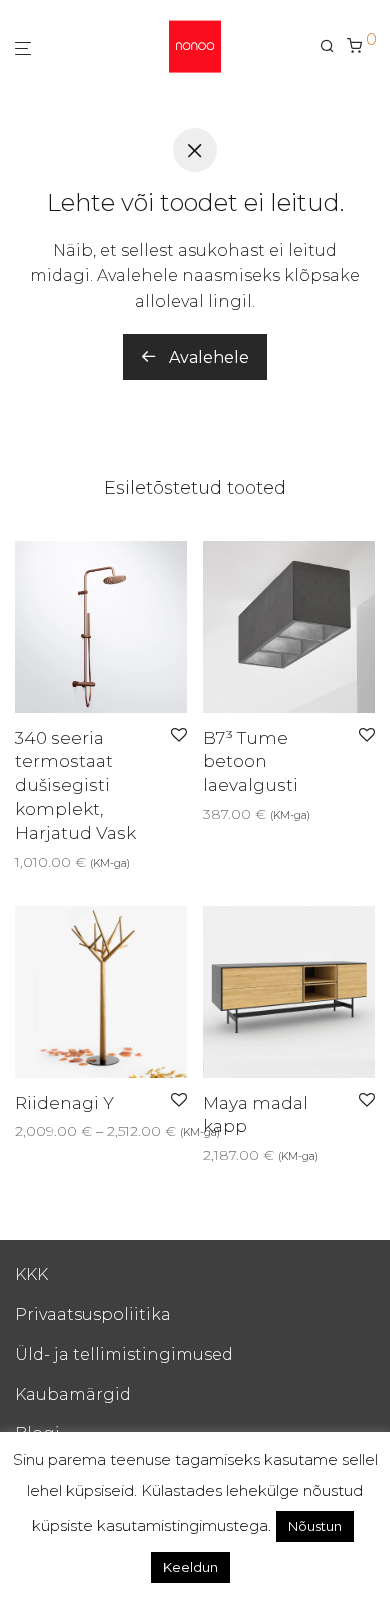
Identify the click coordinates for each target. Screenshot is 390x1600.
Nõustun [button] (315, 1526)
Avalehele (207, 357)
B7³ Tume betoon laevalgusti (250, 762)
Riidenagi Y (64, 1103)
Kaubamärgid (73, 1394)
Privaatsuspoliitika (93, 1314)
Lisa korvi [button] (41, 862)
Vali (208, 814)
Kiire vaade (120, 862)
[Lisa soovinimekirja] (179, 736)
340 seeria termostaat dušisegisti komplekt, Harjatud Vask (75, 785)
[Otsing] (333, 46)
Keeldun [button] (190, 1567)
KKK (31, 1274)
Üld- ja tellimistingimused (124, 1354)
